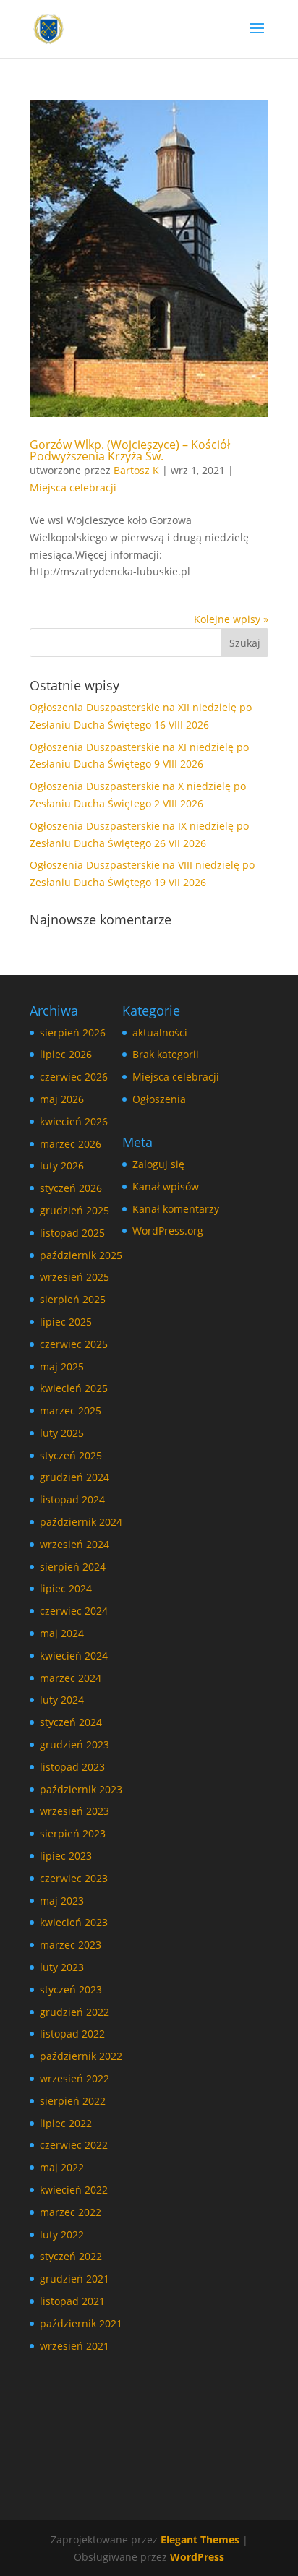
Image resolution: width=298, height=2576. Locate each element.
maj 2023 (62, 1901)
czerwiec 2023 (74, 1878)
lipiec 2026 (66, 1054)
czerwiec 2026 (74, 1077)
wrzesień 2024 (74, 1544)
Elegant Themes (200, 2539)
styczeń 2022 (71, 2256)
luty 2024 (62, 1700)
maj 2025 (62, 1366)
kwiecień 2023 (74, 1922)
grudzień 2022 (74, 2012)
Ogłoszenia (159, 1099)
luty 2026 (62, 1165)
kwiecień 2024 (74, 1656)
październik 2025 (81, 1255)
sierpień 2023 (73, 1833)
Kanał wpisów (166, 1186)
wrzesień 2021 (74, 2346)
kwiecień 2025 (74, 1388)
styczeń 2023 (71, 1989)
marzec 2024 (71, 1678)
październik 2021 (81, 2323)
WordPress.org (168, 1231)
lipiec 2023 (66, 1856)
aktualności (160, 1032)
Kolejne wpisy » (231, 619)
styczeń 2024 (71, 1722)
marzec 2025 (71, 1411)
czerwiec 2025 (74, 1344)
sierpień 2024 (73, 1567)
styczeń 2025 (71, 1455)
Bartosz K (136, 470)
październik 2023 (81, 1789)
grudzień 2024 (74, 1477)
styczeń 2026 (71, 1188)
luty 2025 (62, 1433)
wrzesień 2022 (74, 2078)
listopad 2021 (72, 2301)
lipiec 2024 (66, 1588)
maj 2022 (62, 2167)
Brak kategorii (166, 1054)
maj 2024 (62, 1633)
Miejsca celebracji (73, 488)
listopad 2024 (72, 1499)
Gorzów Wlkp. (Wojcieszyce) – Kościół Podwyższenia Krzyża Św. (130, 450)
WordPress (197, 2557)
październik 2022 (81, 2056)
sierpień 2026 (73, 1032)
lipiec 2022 (66, 2123)
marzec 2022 (71, 2212)
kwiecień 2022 (74, 2190)
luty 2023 (62, 1967)
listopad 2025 (72, 1233)
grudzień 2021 (74, 2279)
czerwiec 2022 (74, 2145)
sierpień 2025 (73, 1299)
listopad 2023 (72, 1767)
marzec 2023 (71, 1945)
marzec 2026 (71, 1144)
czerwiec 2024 (74, 1611)
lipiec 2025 (66, 1322)
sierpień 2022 (73, 2101)
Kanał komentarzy (176, 1209)
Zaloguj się (158, 1164)
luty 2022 (62, 2234)
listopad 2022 (72, 2034)
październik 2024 (81, 1522)
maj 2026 (62, 1099)
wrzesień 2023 (74, 1811)
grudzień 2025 (74, 1210)
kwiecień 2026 (74, 1121)
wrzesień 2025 (74, 1277)
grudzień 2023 (74, 1744)
